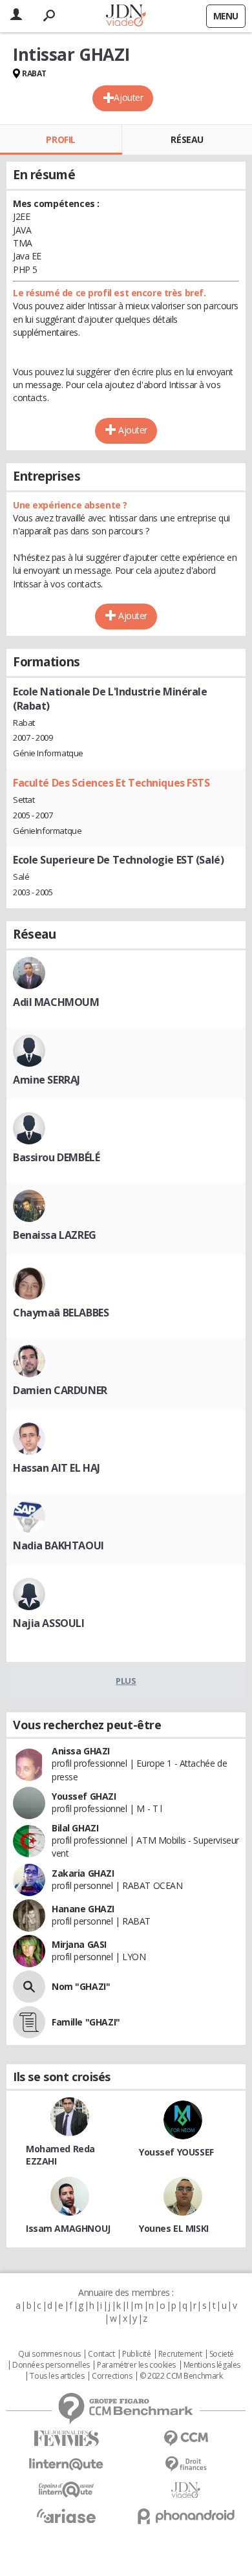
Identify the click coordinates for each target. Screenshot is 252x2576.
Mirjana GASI (79, 1944)
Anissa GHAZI (81, 1751)
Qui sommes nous (49, 2354)
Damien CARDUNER (60, 1390)
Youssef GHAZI (84, 1796)
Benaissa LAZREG (55, 1235)
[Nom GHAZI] (29, 1987)
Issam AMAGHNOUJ (68, 2228)
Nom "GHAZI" (81, 1986)
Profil (60, 139)
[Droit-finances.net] (186, 2464)
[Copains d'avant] (66, 2490)
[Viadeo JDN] (186, 2490)
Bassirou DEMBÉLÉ (56, 1157)
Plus (126, 1681)
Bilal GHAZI (75, 1828)
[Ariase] (66, 2516)
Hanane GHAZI (83, 1909)
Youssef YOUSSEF (176, 2152)
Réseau (187, 139)
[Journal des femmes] (66, 2439)
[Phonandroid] (186, 2516)
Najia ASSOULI (49, 1623)
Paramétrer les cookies (136, 2365)
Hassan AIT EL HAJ (57, 1468)
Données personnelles (51, 2365)
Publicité (136, 2354)
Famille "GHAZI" (86, 2022)
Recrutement (180, 2354)
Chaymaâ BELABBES (61, 1313)
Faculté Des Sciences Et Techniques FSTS (111, 783)
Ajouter (128, 97)
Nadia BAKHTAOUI (58, 1545)
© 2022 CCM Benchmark (181, 2376)
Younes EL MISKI (174, 2228)
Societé (222, 2354)
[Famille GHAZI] (29, 2022)
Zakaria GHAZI (83, 1873)
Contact (101, 2354)
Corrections (112, 2376)
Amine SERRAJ (47, 1080)
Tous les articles (57, 2376)
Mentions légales (212, 2365)
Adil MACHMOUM (56, 1002)
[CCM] (186, 2439)
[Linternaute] (66, 2464)
